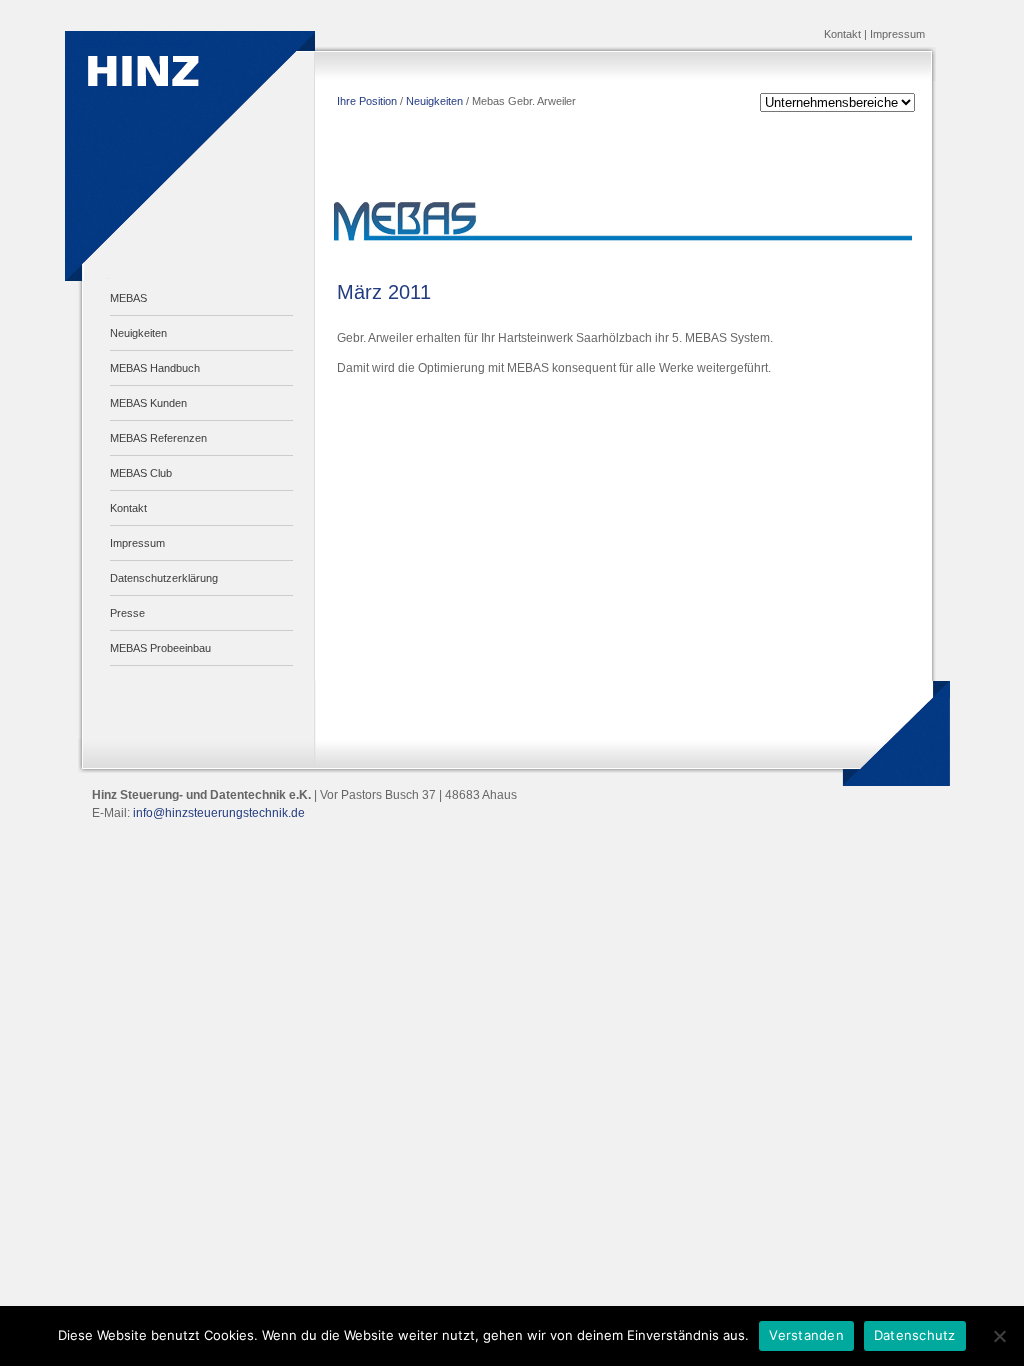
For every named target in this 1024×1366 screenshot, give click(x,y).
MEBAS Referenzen (158, 438)
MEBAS (128, 298)
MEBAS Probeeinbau (160, 648)
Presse (127, 613)
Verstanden (806, 1335)
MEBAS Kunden (148, 403)
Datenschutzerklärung (164, 578)
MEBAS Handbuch (155, 368)
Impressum (897, 34)
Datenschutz (915, 1335)
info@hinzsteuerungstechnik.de (219, 813)
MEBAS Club (141, 473)
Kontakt (842, 34)
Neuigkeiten (138, 333)
